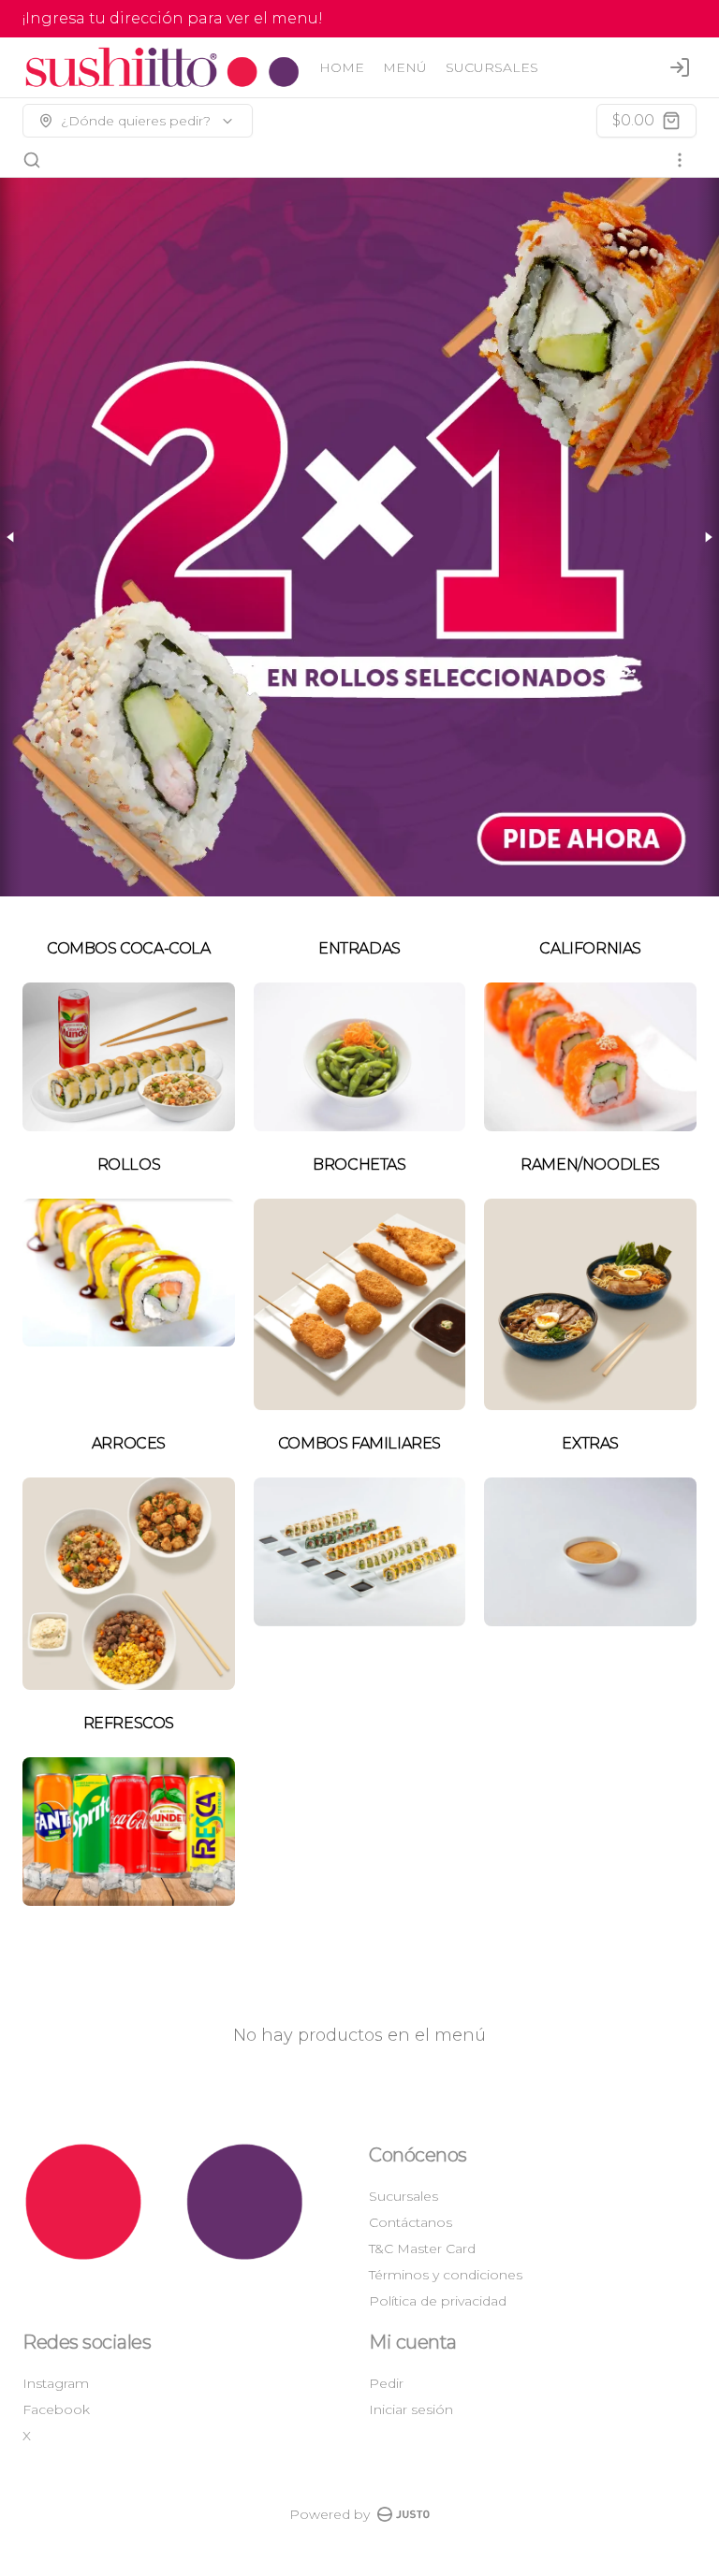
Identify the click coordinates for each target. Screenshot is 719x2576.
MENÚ (405, 67)
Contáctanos (411, 2222)
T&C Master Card (422, 2249)
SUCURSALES (492, 67)
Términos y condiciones (446, 2275)
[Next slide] (708, 537)
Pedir (386, 2383)
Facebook (56, 2409)
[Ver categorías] (680, 160)
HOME (342, 67)
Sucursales (404, 2196)
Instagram (56, 2383)
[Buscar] (32, 160)
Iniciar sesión (411, 2409)
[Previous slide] (11, 537)
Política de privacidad (438, 2301)
